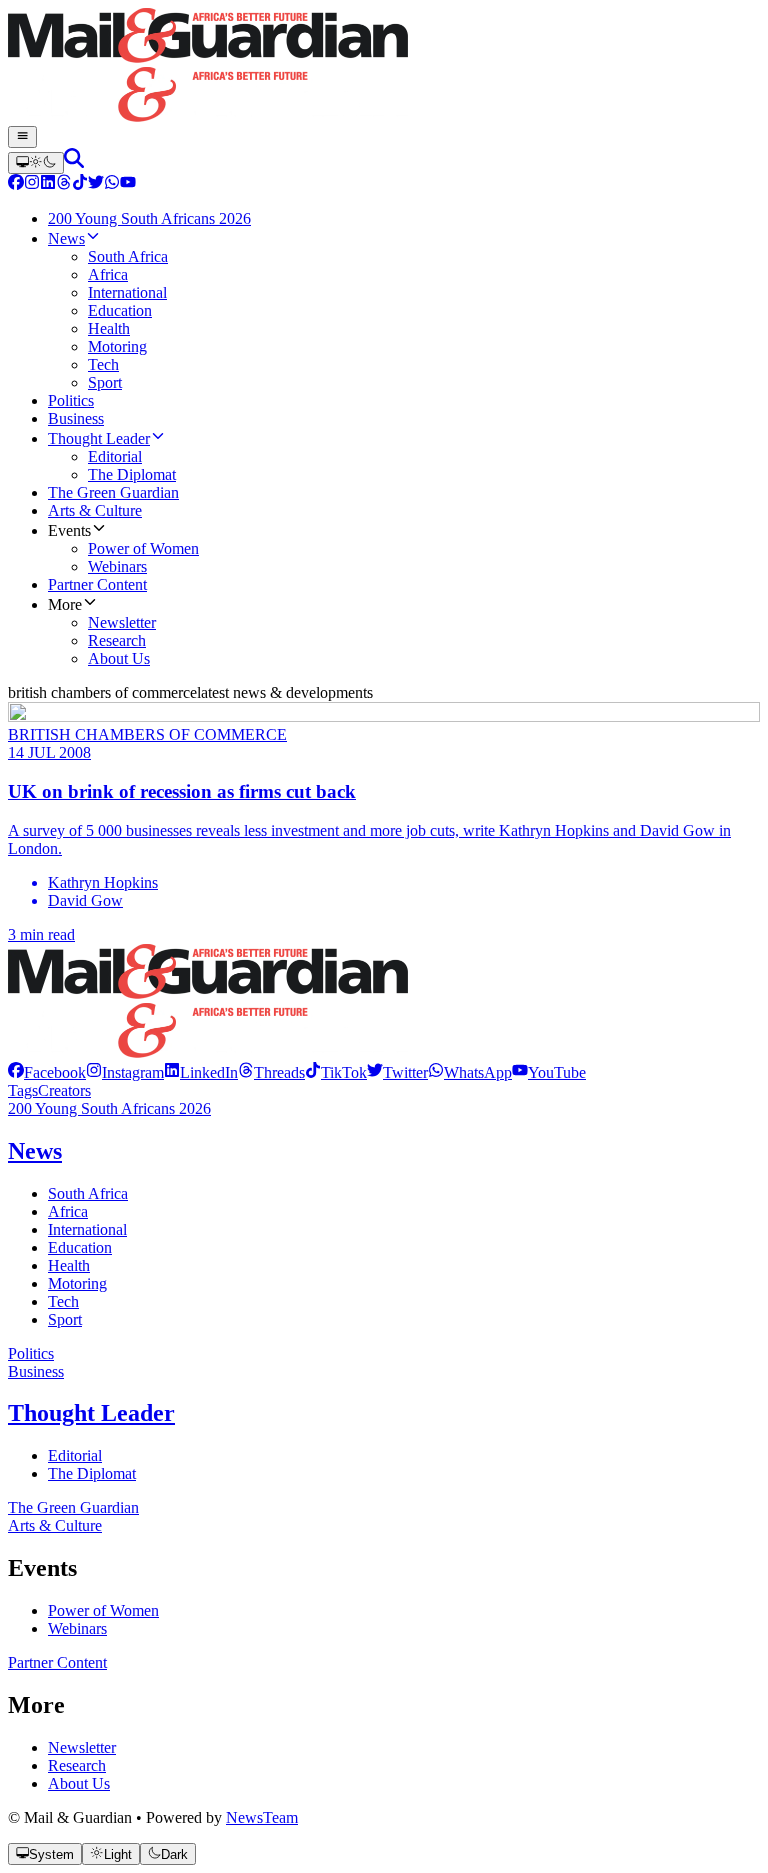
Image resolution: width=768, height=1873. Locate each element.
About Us (79, 1783)
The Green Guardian (73, 1507)
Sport (65, 1319)
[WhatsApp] (112, 184)
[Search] (74, 162)
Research (77, 1765)
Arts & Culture (55, 1525)
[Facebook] (16, 184)
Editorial (75, 1455)
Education (80, 1247)
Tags (23, 1090)
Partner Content (57, 1662)
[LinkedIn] (48, 184)
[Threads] (64, 184)
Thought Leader (91, 1413)
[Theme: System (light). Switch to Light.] (36, 163)
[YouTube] (128, 184)
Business (36, 1371)
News (35, 1151)
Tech (63, 1301)
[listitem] (47, 1072)
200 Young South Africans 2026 (109, 1108)
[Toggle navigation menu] (22, 137)
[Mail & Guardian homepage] (384, 67)
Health (69, 1265)
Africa (68, 1211)
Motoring (77, 1283)
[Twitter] (96, 184)
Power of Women (103, 1610)
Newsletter (82, 1747)
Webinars (77, 1628)
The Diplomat (92, 1473)
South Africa (88, 1193)
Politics (31, 1353)
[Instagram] (32, 184)
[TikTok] (80, 184)
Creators (64, 1090)
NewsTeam (262, 1817)
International (87, 1229)
